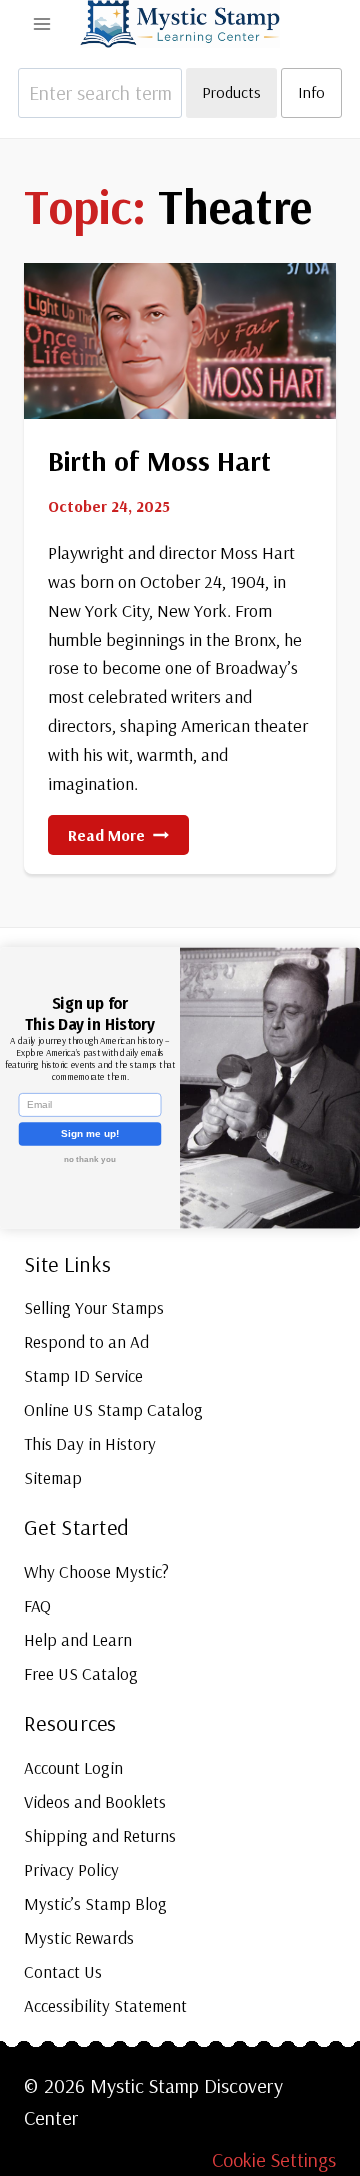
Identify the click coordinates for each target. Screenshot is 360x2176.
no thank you (90, 1158)
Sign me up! (90, 1134)
